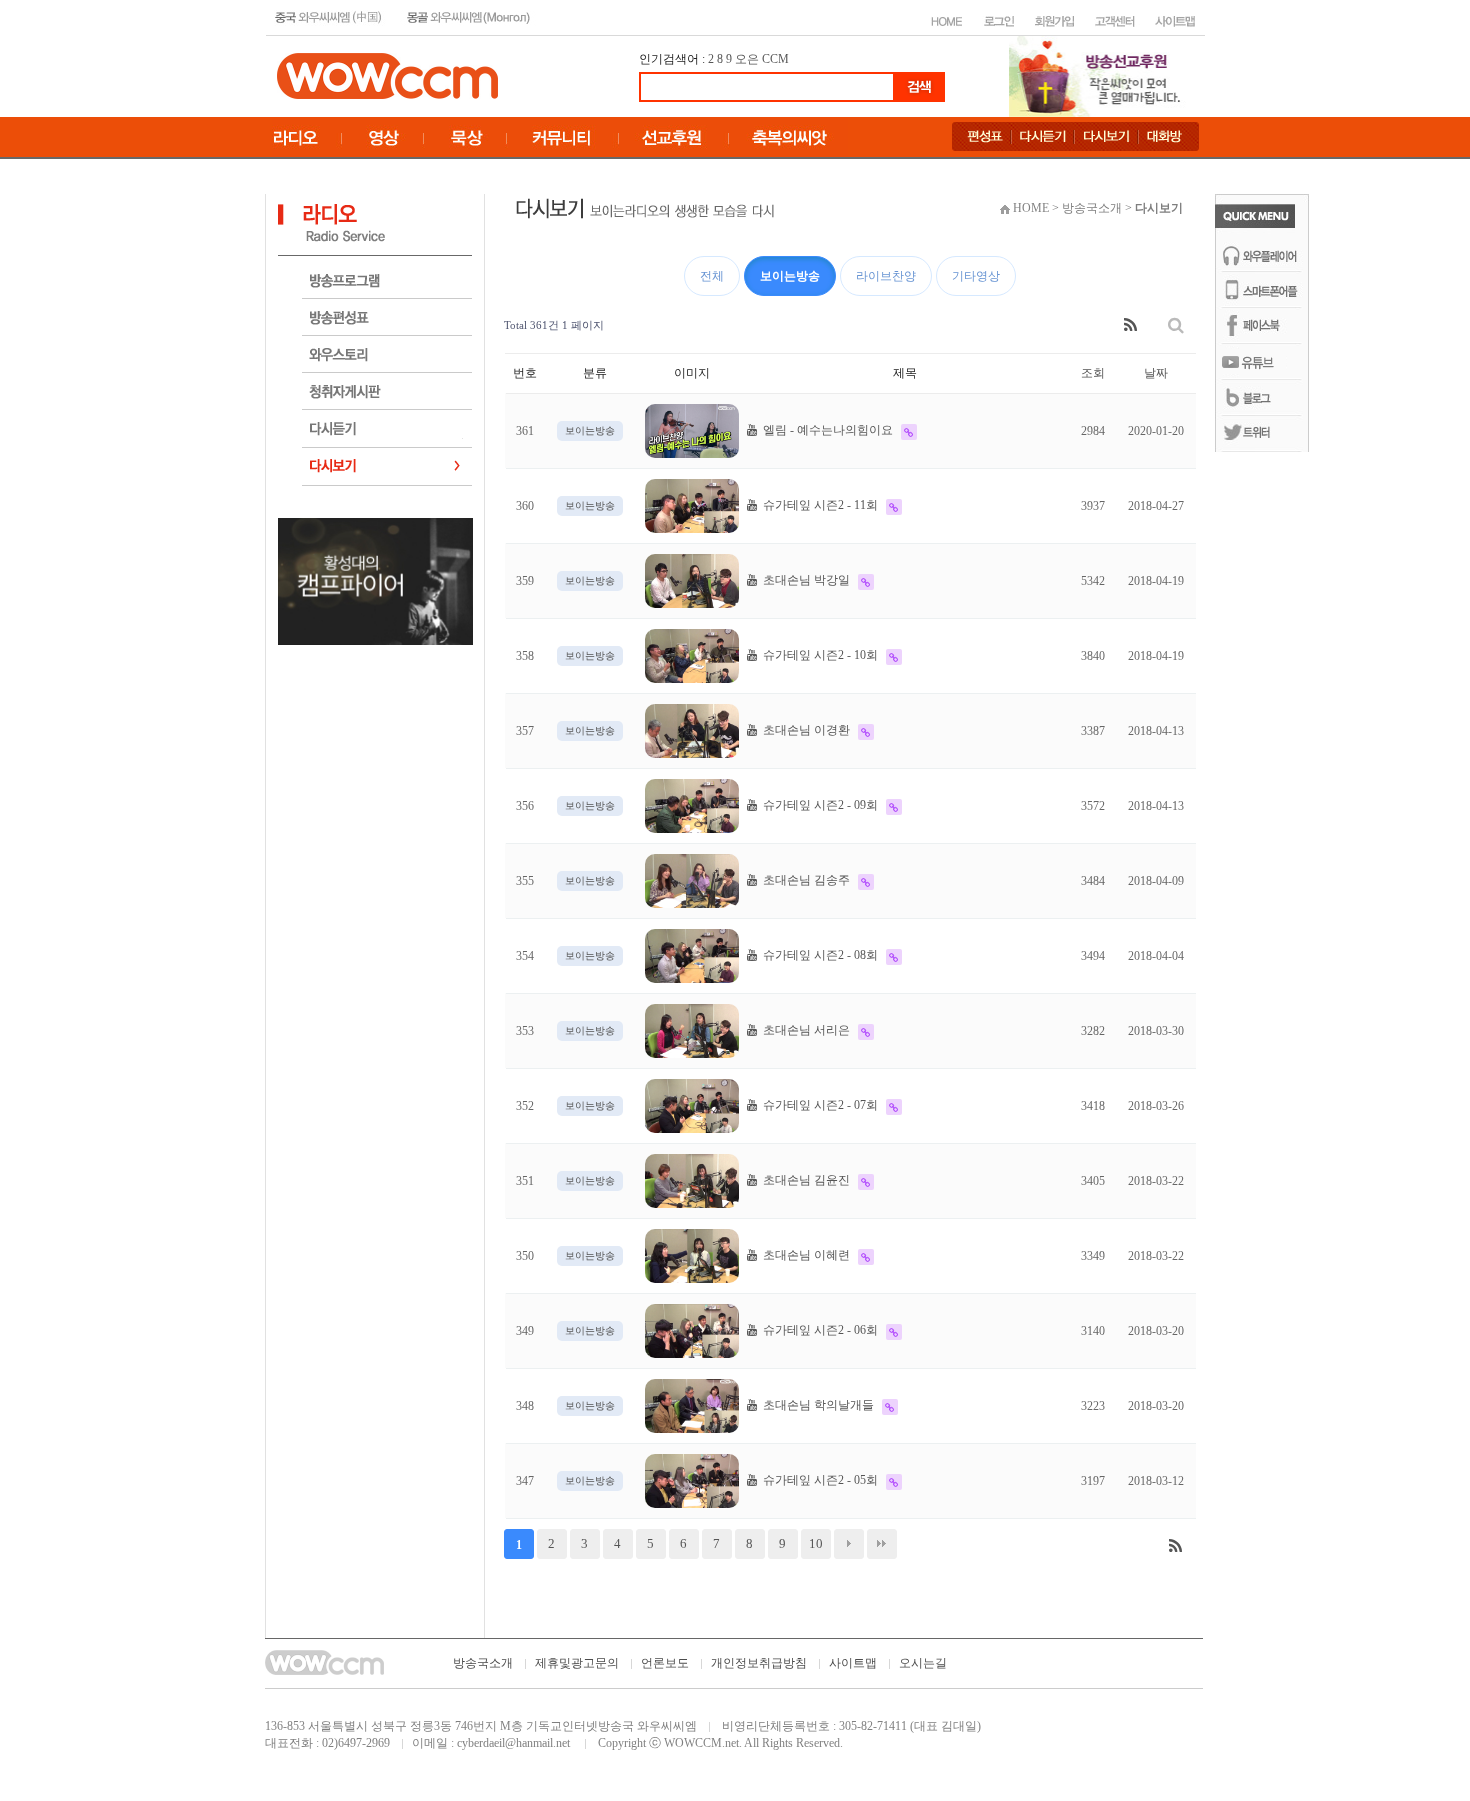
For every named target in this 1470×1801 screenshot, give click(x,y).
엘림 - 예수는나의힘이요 (826, 430)
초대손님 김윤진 (805, 1180)
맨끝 (882, 1544)
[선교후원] (1101, 75)
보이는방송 (790, 276)
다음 (849, 1544)
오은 (747, 59)
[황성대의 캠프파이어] (375, 580)
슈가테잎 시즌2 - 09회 (819, 805)
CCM (775, 59)
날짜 (1156, 373)
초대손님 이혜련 (805, 1255)
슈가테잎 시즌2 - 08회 (819, 955)
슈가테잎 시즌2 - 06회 (819, 1330)
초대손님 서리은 (805, 1030)
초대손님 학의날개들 (817, 1405)
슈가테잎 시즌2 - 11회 (819, 505)
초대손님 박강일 (805, 580)
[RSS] (1130, 325)
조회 (1093, 373)
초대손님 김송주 (805, 880)
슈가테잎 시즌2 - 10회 (819, 655)
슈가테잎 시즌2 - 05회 (819, 1480)
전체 (712, 276)
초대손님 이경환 (805, 730)
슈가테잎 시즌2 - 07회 (819, 1105)
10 (816, 1543)
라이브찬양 (886, 276)
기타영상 (976, 276)
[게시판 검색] (1176, 325)
